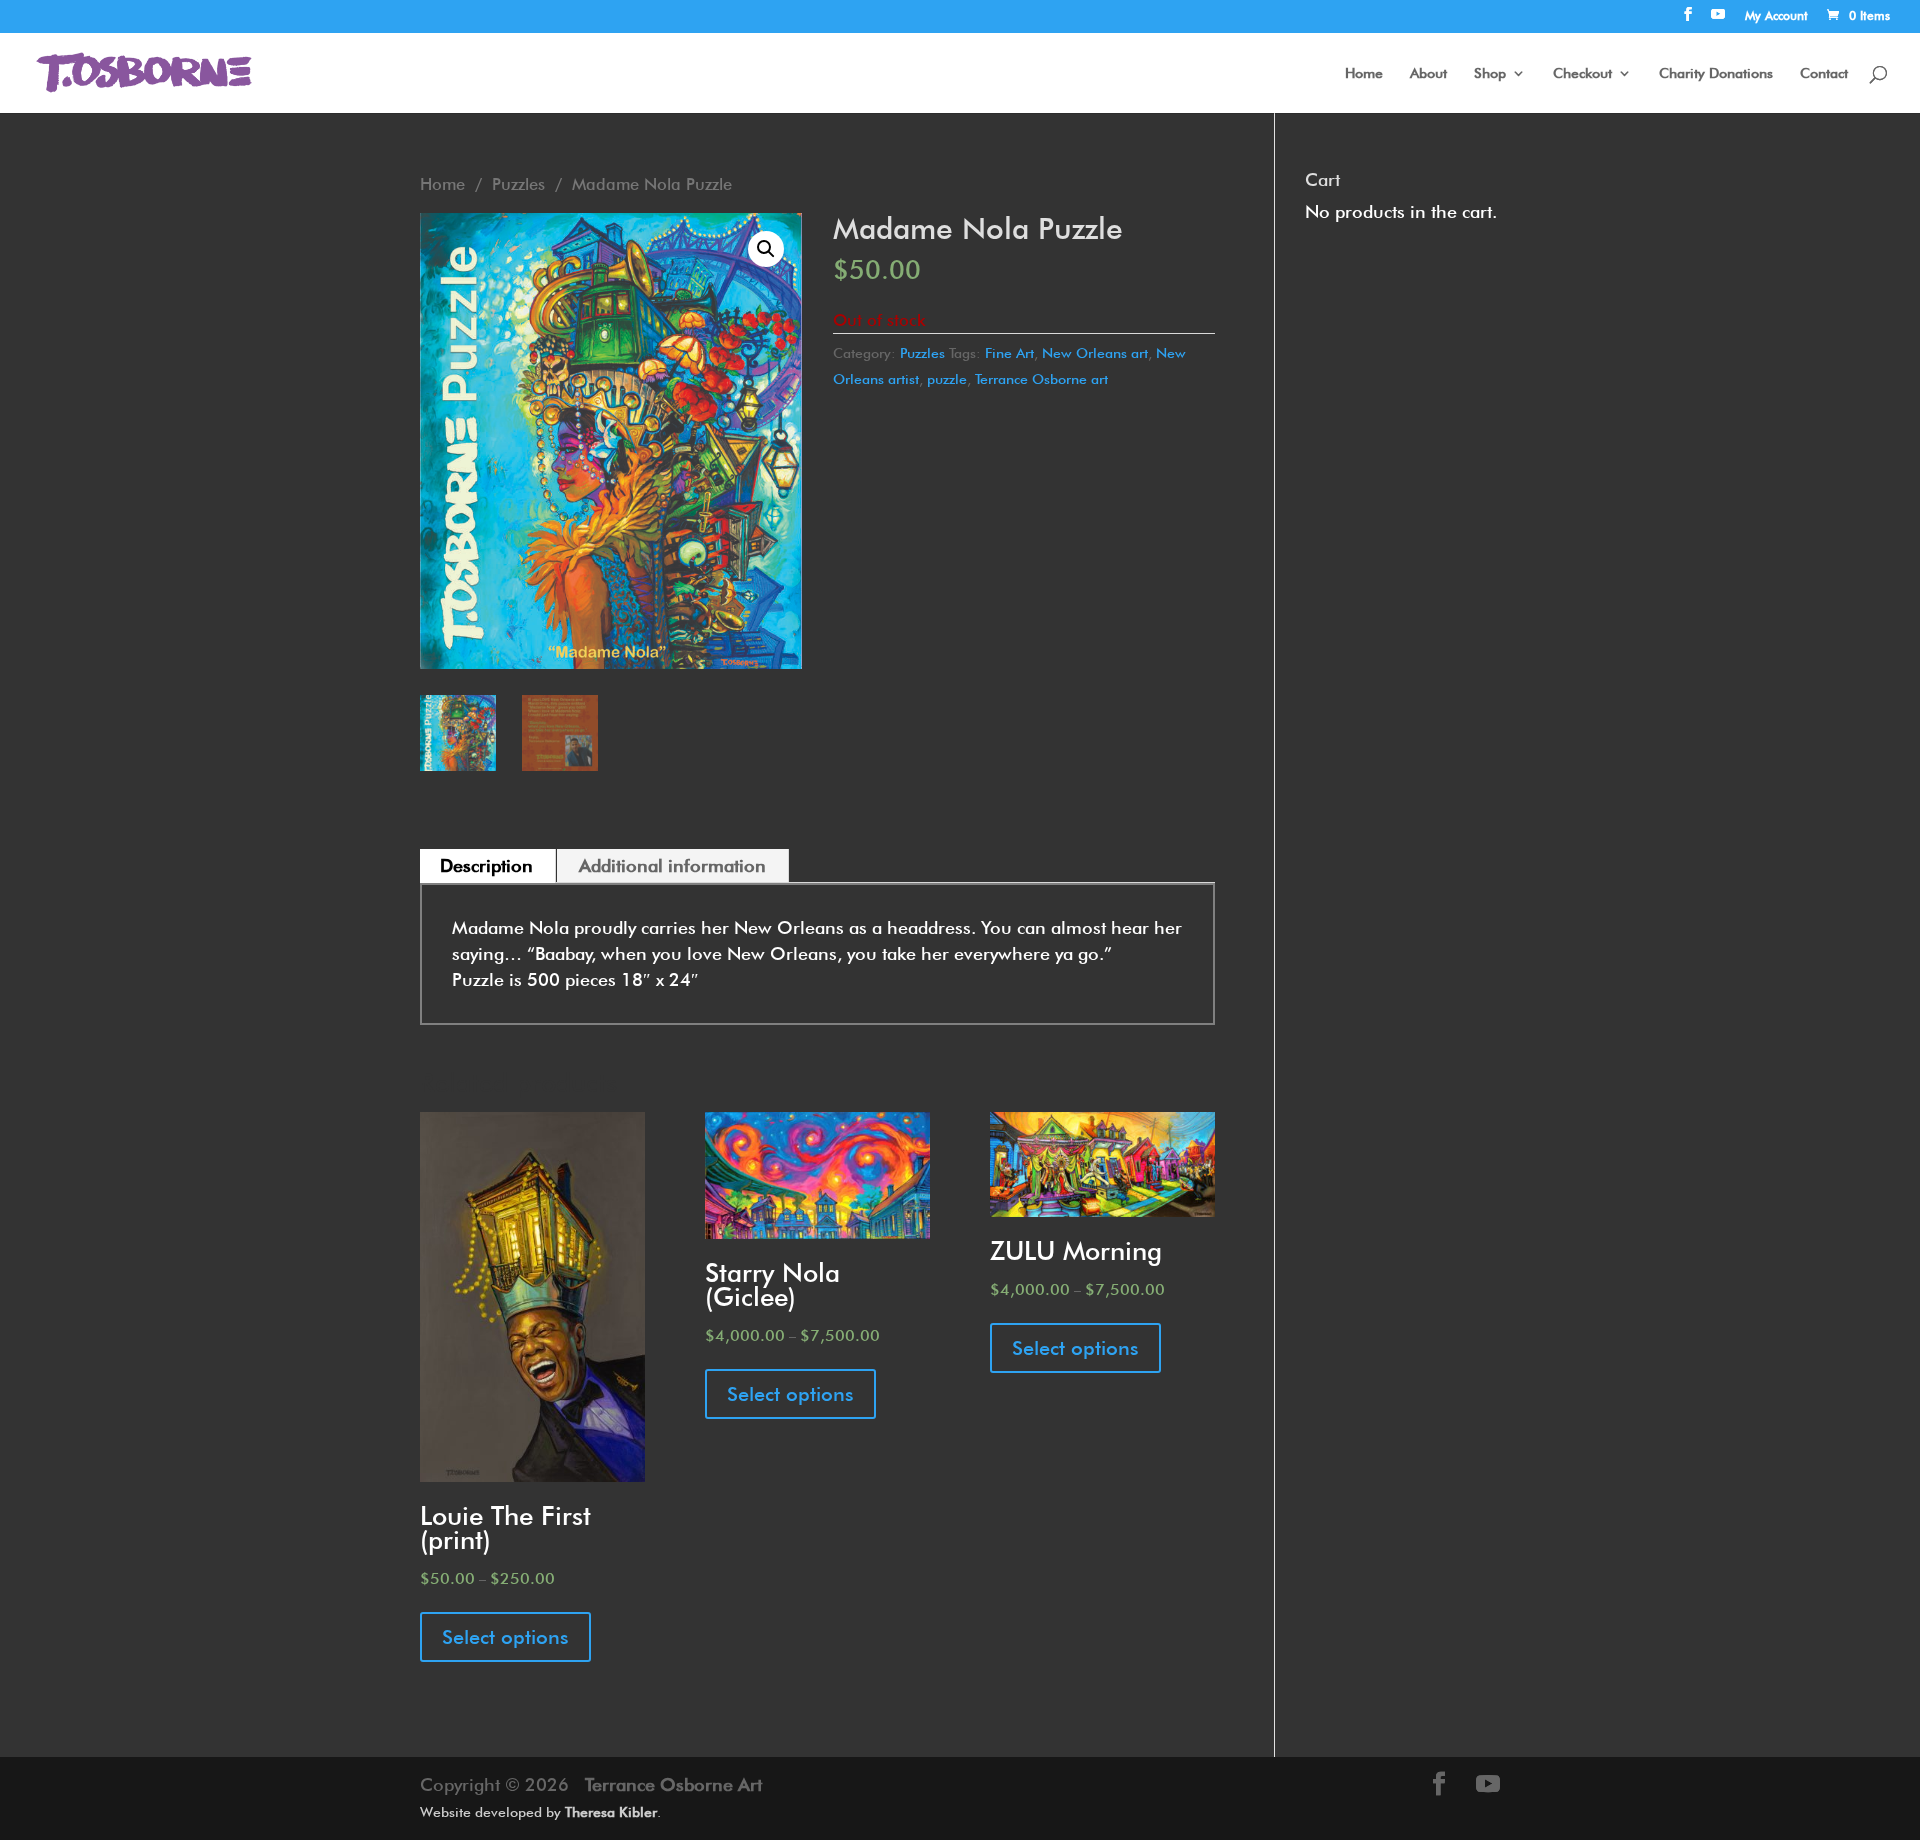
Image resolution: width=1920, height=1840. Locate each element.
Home (1364, 73)
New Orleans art (1095, 353)
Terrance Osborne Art (673, 1784)
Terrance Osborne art (1041, 379)
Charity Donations (1716, 73)
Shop (1490, 73)
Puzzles (518, 184)
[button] (766, 249)
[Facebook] (1688, 20)
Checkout (1582, 73)
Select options (505, 1637)
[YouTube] (1718, 20)
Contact (1824, 73)
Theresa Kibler (611, 1812)
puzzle (947, 379)
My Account (1776, 16)
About (1428, 73)
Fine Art (1009, 353)
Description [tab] (486, 865)
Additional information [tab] (672, 865)
